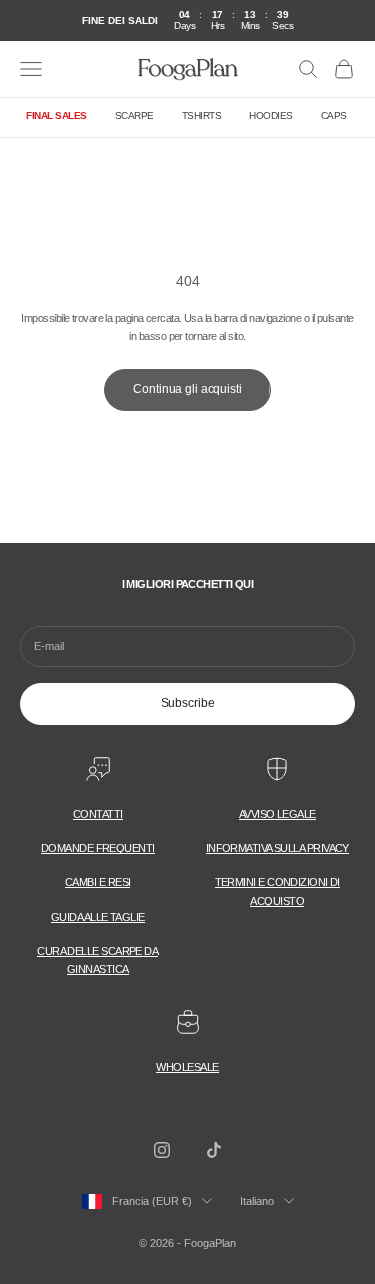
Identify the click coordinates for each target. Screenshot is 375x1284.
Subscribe (188, 703)
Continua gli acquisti (187, 389)
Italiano (257, 1201)
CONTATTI (98, 814)
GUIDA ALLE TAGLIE (98, 917)
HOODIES (271, 115)
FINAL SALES (56, 115)
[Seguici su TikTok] (214, 1150)
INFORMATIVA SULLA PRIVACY (277, 848)
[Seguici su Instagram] (162, 1150)
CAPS (334, 115)
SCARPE (134, 115)
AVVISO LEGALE (277, 814)
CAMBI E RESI (97, 882)
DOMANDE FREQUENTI (98, 848)
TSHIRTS (202, 115)
